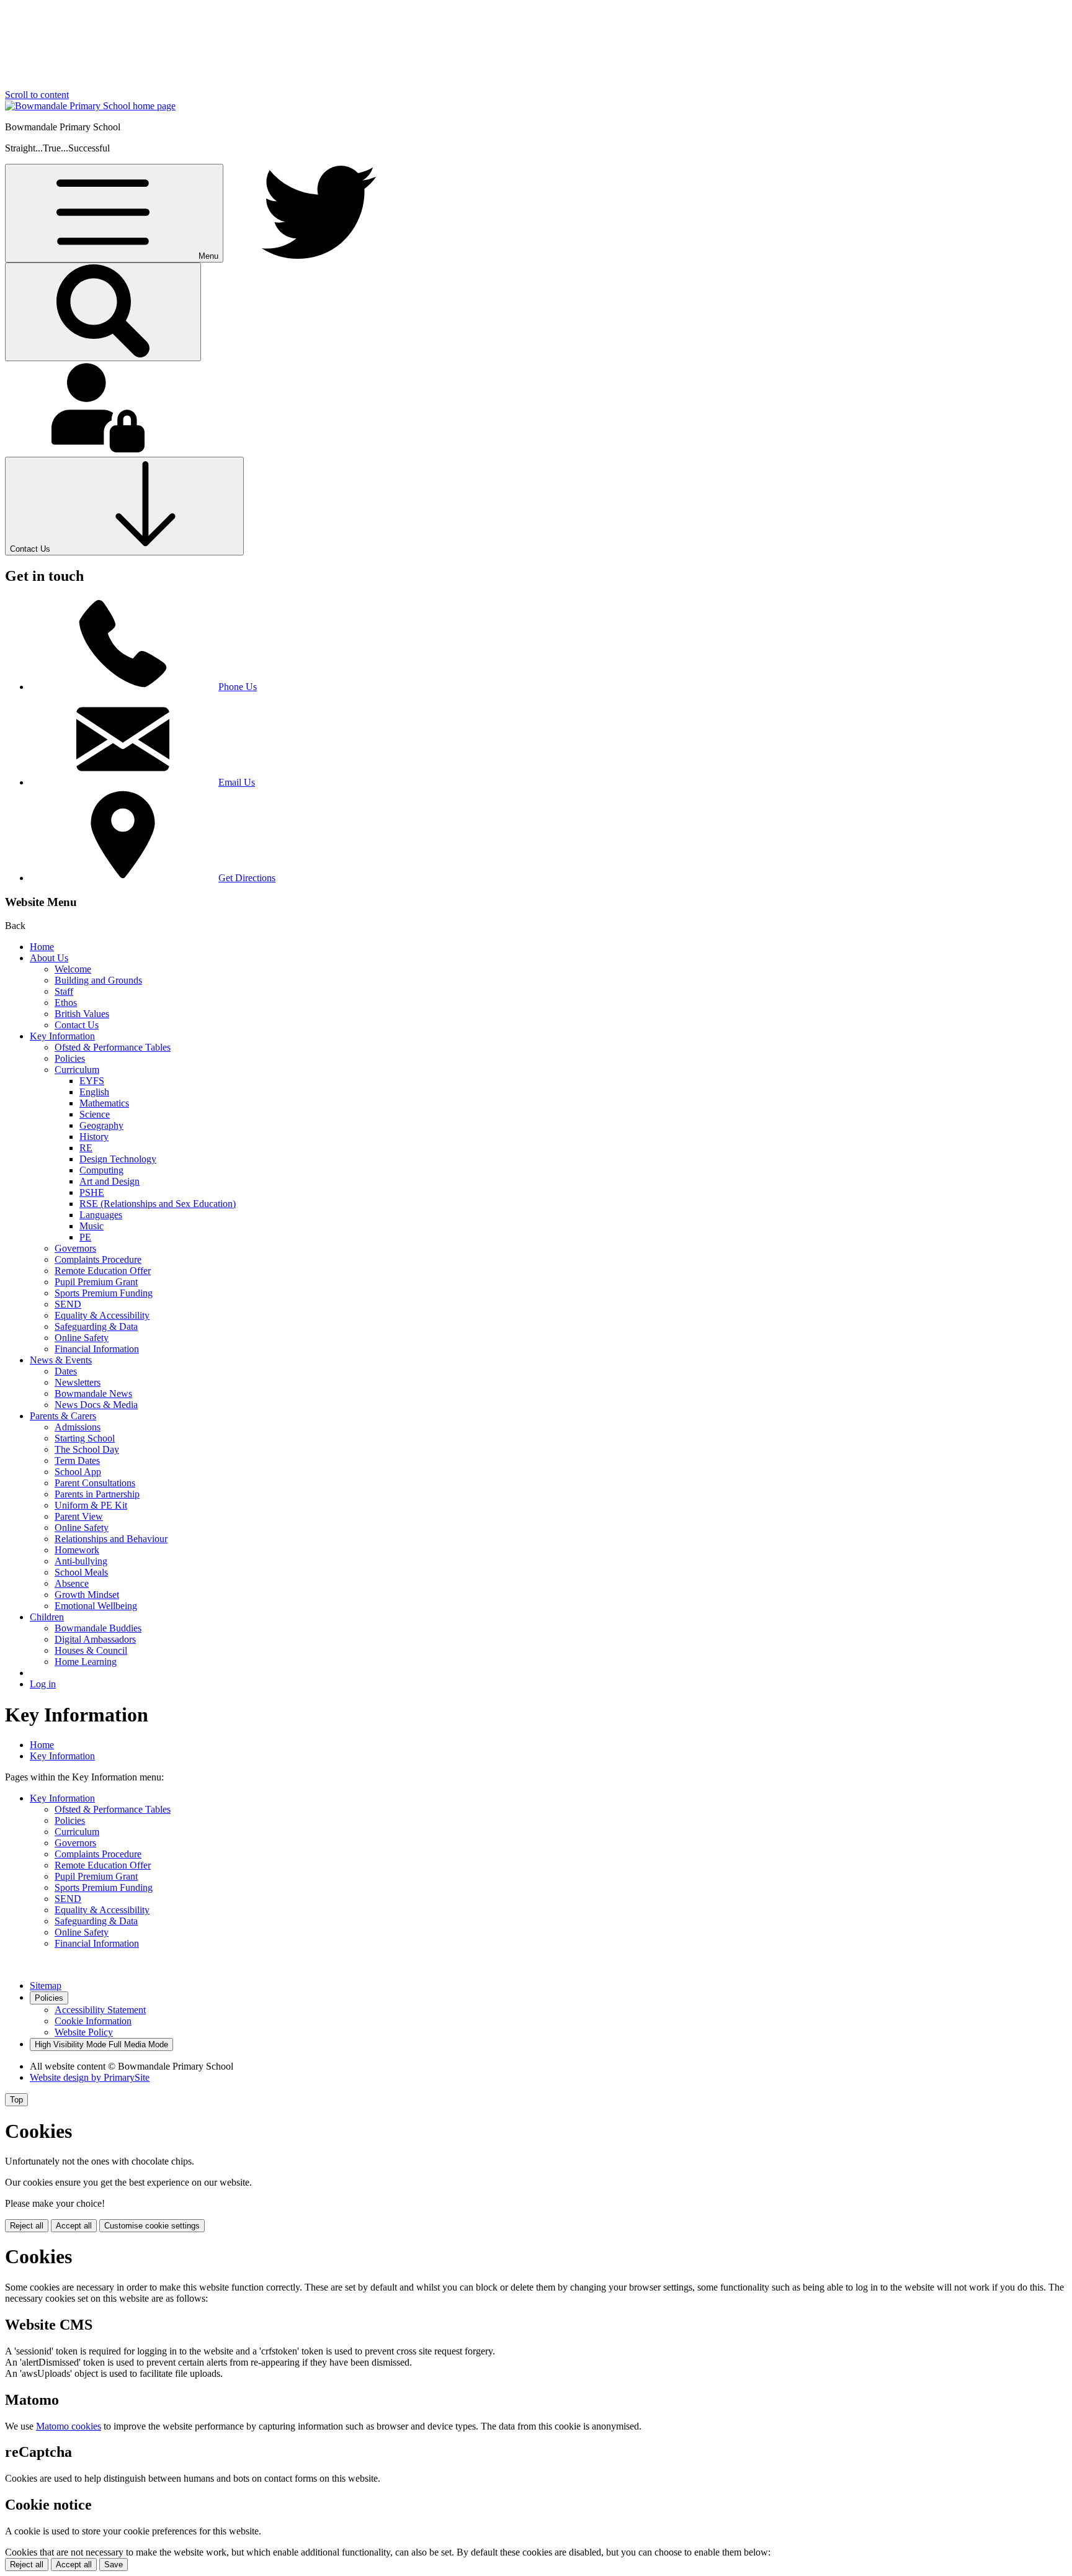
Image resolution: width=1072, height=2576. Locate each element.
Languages (101, 1215)
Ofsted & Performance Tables (113, 1047)
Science (95, 1114)
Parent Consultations (95, 1483)
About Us (49, 958)
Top (16, 2100)
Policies (70, 1058)
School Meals (81, 1572)
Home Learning (86, 1662)
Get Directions (247, 878)
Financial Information (97, 1349)
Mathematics (104, 1103)
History (94, 1137)
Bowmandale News (93, 1393)
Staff (64, 991)
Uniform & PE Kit (91, 1505)
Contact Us (77, 1025)
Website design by (90, 2077)
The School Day (87, 1449)
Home (42, 947)
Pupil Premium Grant (96, 1282)
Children (47, 1617)
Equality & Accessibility (102, 1315)
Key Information (62, 1036)
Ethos (66, 1003)
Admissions (78, 1427)
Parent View (79, 1516)
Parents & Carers (63, 1416)
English (94, 1092)
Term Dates (77, 1461)
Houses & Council (91, 1650)
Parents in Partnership (97, 1494)
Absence (72, 1583)
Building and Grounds (98, 980)
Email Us (237, 782)
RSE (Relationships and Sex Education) (158, 1204)
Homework (77, 1550)
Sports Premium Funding (104, 1293)
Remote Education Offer (103, 1271)
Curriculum (77, 1070)
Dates (66, 1371)
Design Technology (118, 1159)
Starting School (85, 1438)
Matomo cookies (69, 2426)
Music (92, 1226)
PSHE (92, 1192)
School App (78, 1472)
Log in (43, 1684)
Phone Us (238, 687)
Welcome (73, 969)
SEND (68, 1304)
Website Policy (84, 2032)
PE (85, 1237)
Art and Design (109, 1181)
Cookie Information (93, 2021)
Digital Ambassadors (95, 1639)
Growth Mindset (87, 1595)
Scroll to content (37, 95)
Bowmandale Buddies (98, 1628)
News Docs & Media (96, 1405)
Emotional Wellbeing (96, 1606)
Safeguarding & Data (96, 1326)
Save (114, 2565)
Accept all (74, 2226)
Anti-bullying (81, 1561)
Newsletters (78, 1382)
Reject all (27, 2226)
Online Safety (82, 1338)
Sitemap (46, 1986)
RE (86, 1148)
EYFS (92, 1081)
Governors (75, 1248)
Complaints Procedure (98, 1259)
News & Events (61, 1360)
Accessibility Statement (100, 2010)
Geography (101, 1125)
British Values (82, 1014)
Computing (101, 1170)
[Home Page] (90, 106)
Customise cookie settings (152, 2226)
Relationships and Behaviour (111, 1539)
